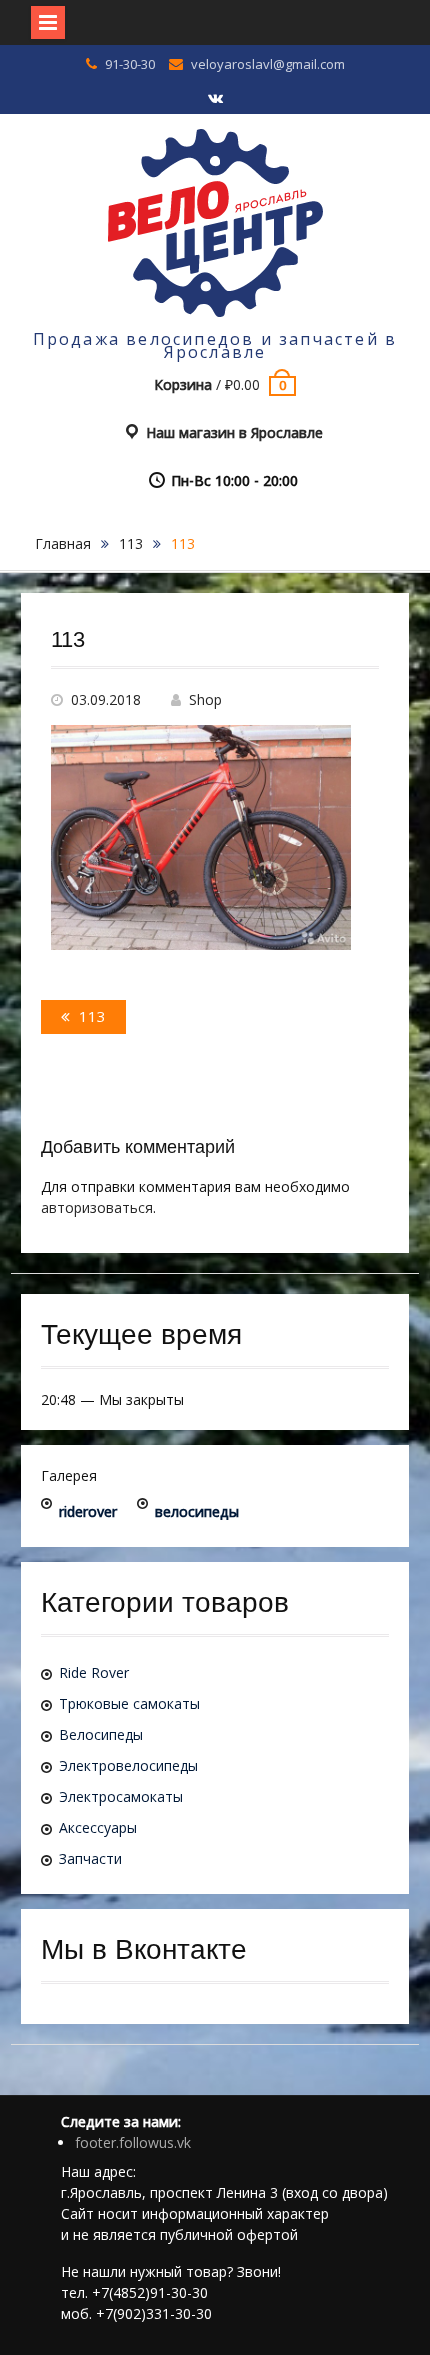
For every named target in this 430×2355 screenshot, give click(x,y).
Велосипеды (101, 1734)
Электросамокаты (121, 1796)
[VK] (215, 99)
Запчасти (90, 1858)
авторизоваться (97, 1207)
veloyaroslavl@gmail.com (268, 64)
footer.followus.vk (133, 2142)
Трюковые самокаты (129, 1703)
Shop (205, 699)
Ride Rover (94, 1672)
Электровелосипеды (128, 1765)
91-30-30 (130, 64)
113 (131, 543)
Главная (63, 543)
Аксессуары (98, 1827)
